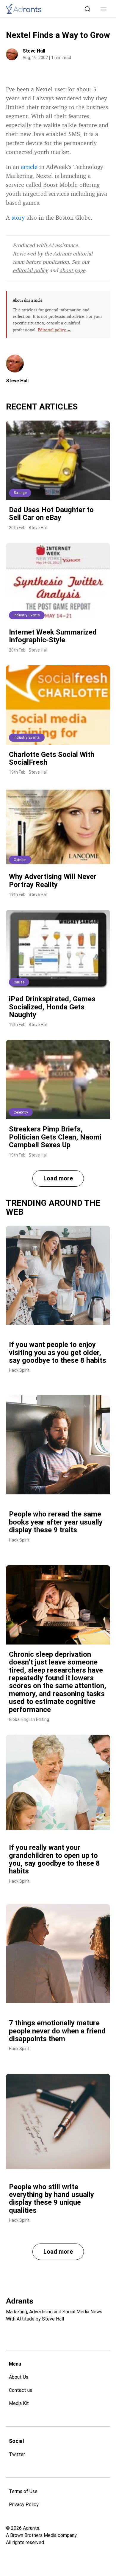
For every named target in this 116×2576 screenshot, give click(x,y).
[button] (104, 9)
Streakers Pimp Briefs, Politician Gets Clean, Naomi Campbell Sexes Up (55, 1137)
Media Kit (19, 2403)
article (29, 167)
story (18, 217)
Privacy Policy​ (24, 2505)
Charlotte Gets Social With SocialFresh (52, 758)
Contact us (21, 2390)
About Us (19, 2377)
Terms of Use (23, 2491)
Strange (20, 493)
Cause (19, 982)
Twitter (17, 2454)
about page (72, 270)
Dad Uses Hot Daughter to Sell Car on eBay (51, 514)
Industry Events (27, 615)
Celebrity (21, 1112)
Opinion (20, 860)
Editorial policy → (54, 330)
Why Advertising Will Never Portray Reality (53, 880)
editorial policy (30, 270)
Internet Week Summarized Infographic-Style (53, 636)
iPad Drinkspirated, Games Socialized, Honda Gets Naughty (52, 1007)
